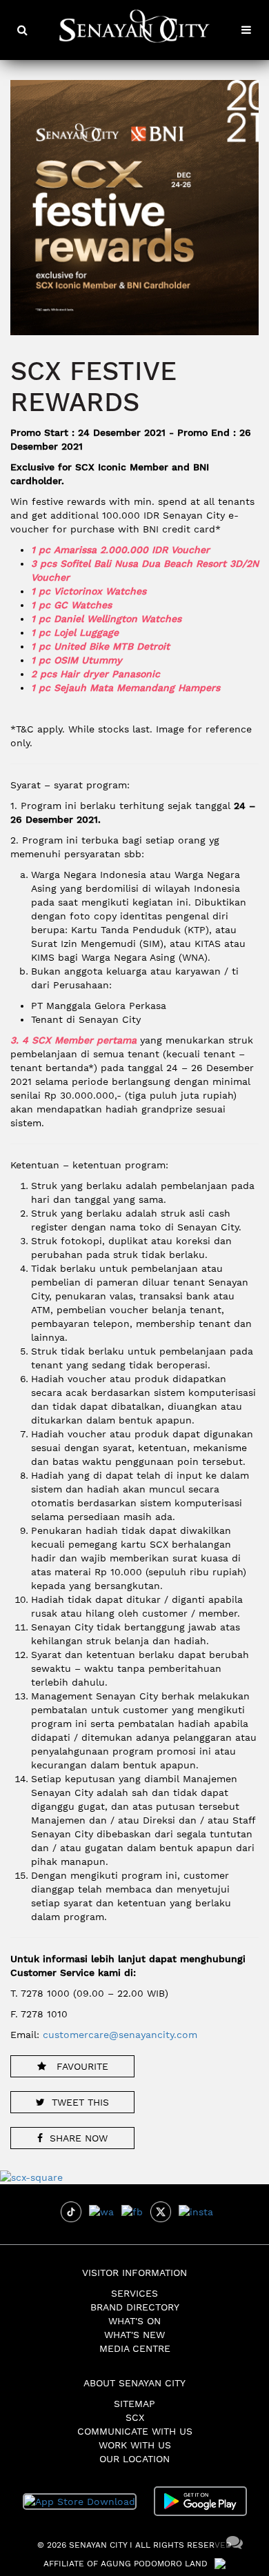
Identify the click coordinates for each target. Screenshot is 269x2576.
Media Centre (135, 2348)
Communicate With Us (135, 2431)
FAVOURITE (81, 2066)
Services (134, 2293)
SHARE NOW (79, 2138)
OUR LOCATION (134, 2459)
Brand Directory (135, 2307)
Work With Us (135, 2445)
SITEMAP (134, 2404)
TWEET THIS (80, 2102)
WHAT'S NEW (134, 2335)
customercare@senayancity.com (120, 2035)
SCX (135, 2417)
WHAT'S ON (134, 2321)
